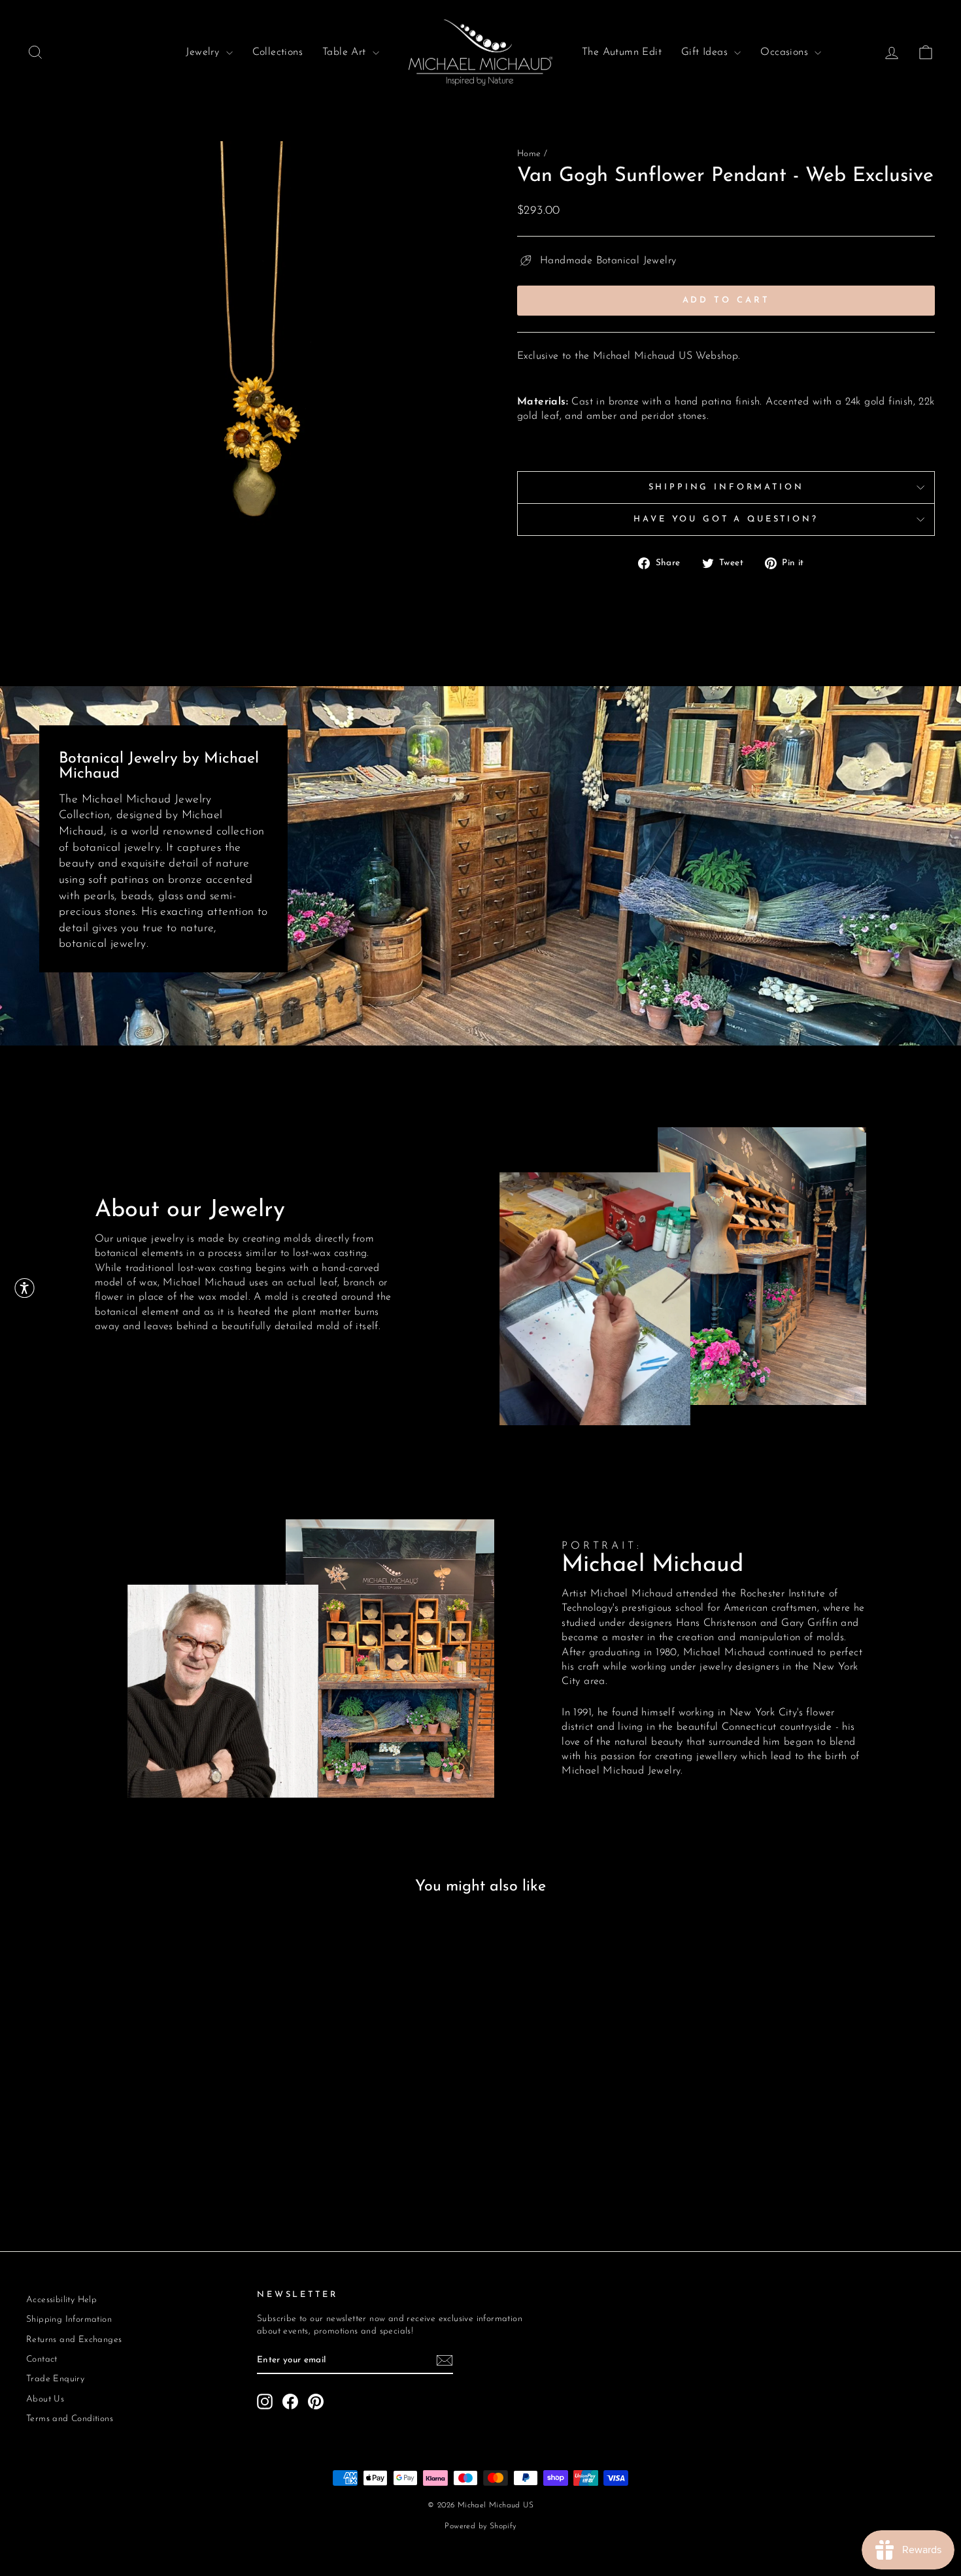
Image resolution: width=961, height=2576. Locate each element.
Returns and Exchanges (74, 2340)
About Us (45, 2399)
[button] (25, 1288)
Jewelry (204, 52)
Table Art (346, 52)
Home (529, 154)
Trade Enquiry (55, 2379)
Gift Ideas (706, 52)
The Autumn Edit (622, 52)
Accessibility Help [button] (61, 2300)
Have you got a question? (726, 519)
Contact (42, 2359)
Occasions (786, 52)
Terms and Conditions (70, 2419)
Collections (278, 52)
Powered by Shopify (480, 2526)
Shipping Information (726, 487)
